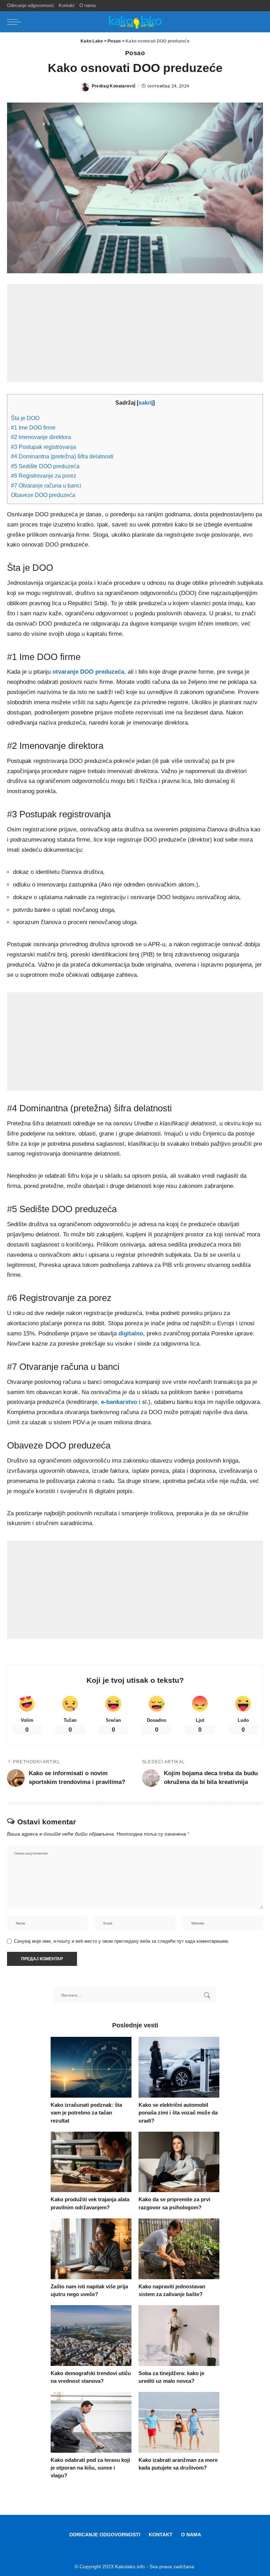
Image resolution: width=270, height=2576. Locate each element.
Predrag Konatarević (114, 86)
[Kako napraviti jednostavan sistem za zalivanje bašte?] (179, 2249)
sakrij (146, 403)
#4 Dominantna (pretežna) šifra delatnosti (62, 456)
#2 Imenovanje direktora (41, 437)
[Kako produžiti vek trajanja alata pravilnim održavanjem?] (91, 2162)
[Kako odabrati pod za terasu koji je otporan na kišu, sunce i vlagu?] (91, 2422)
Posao (135, 53)
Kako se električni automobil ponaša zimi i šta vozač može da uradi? (178, 2113)
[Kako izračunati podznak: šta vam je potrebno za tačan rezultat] (91, 2067)
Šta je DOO (25, 418)
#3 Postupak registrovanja (43, 447)
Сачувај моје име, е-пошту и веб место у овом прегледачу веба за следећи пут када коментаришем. (122, 1941)
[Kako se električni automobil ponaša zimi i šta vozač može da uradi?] (179, 2067)
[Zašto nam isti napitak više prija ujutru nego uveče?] (91, 2249)
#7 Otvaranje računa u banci (46, 485)
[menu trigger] (16, 22)
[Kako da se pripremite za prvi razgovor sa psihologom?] (179, 2162)
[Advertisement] (135, 333)
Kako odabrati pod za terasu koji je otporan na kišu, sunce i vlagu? (90, 2468)
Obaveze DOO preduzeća (43, 495)
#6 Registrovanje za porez (44, 476)
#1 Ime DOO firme (33, 427)
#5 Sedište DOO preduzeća (45, 466)
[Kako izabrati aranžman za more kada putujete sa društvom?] (179, 2422)
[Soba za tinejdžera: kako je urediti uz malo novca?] (179, 2336)
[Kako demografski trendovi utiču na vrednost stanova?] (91, 2336)
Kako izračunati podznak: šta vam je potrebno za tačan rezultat (86, 2113)
